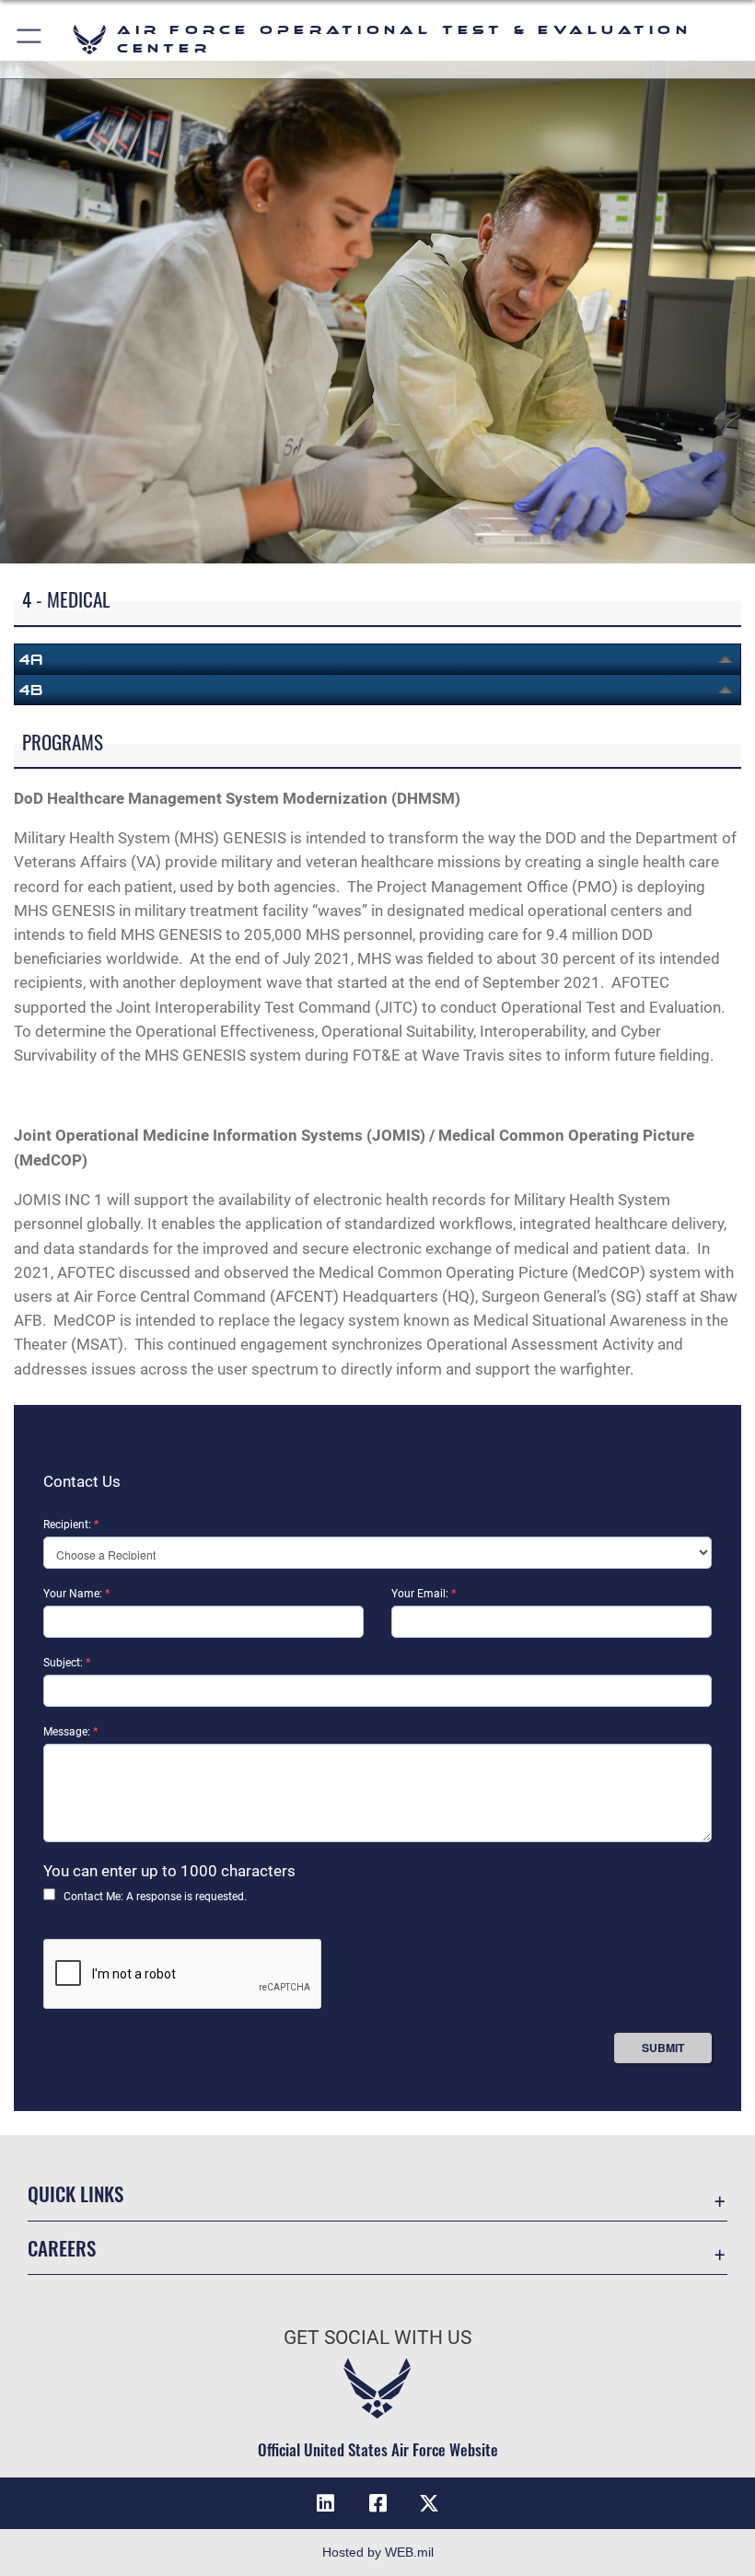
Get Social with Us (377, 2338)
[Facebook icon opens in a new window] (377, 2503)
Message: (70, 1732)
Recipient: (71, 1525)
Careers (62, 2248)
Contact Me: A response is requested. (155, 1897)
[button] (30, 39)
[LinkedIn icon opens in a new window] (326, 2503)
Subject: (67, 1663)
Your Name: (76, 1594)
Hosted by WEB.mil (378, 2552)
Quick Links (75, 2193)
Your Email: (424, 1594)
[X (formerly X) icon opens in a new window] (429, 2503)
